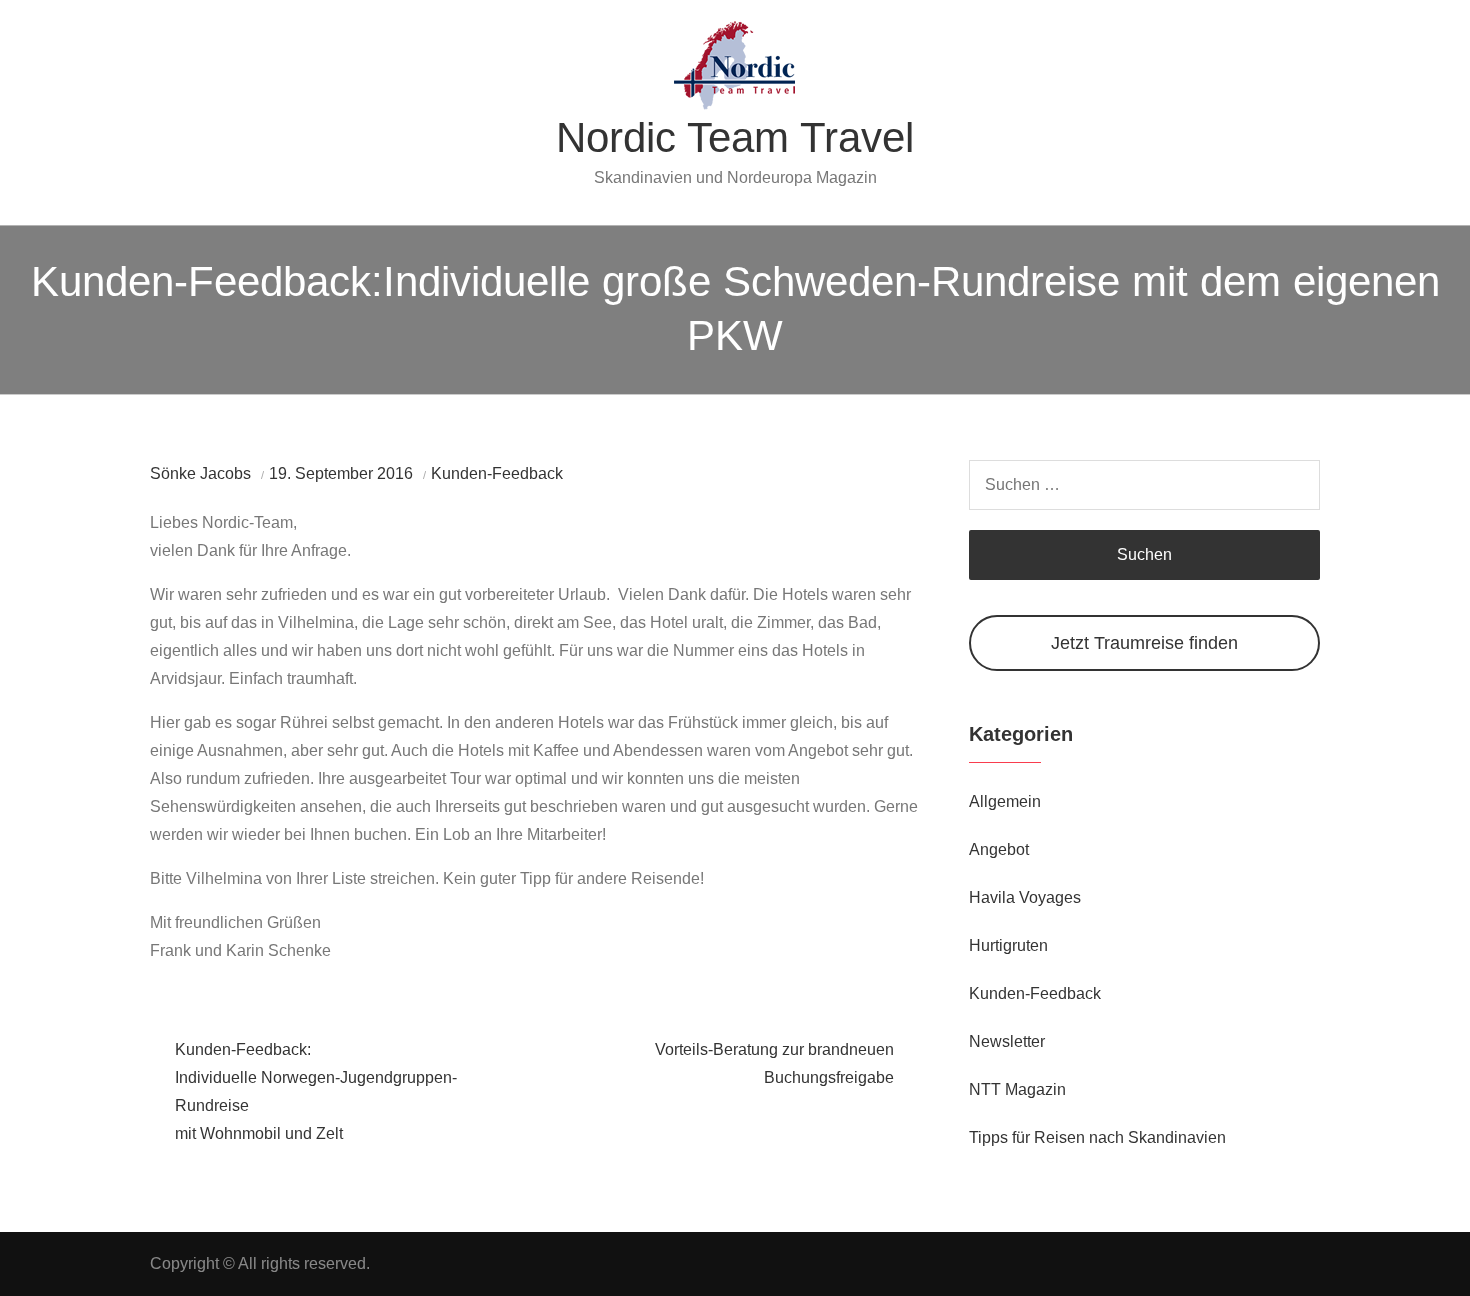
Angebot (999, 849)
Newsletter (1007, 1041)
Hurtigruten (1008, 945)
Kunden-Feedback (497, 473)
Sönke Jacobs (200, 473)
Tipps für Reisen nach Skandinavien (1097, 1137)
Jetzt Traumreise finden (1144, 643)
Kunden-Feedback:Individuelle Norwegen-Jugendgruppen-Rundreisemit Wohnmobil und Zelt (316, 1091)
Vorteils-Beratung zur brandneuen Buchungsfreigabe (774, 1063)
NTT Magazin (1017, 1089)
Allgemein (1005, 801)
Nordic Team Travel (735, 137)
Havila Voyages (1025, 897)
